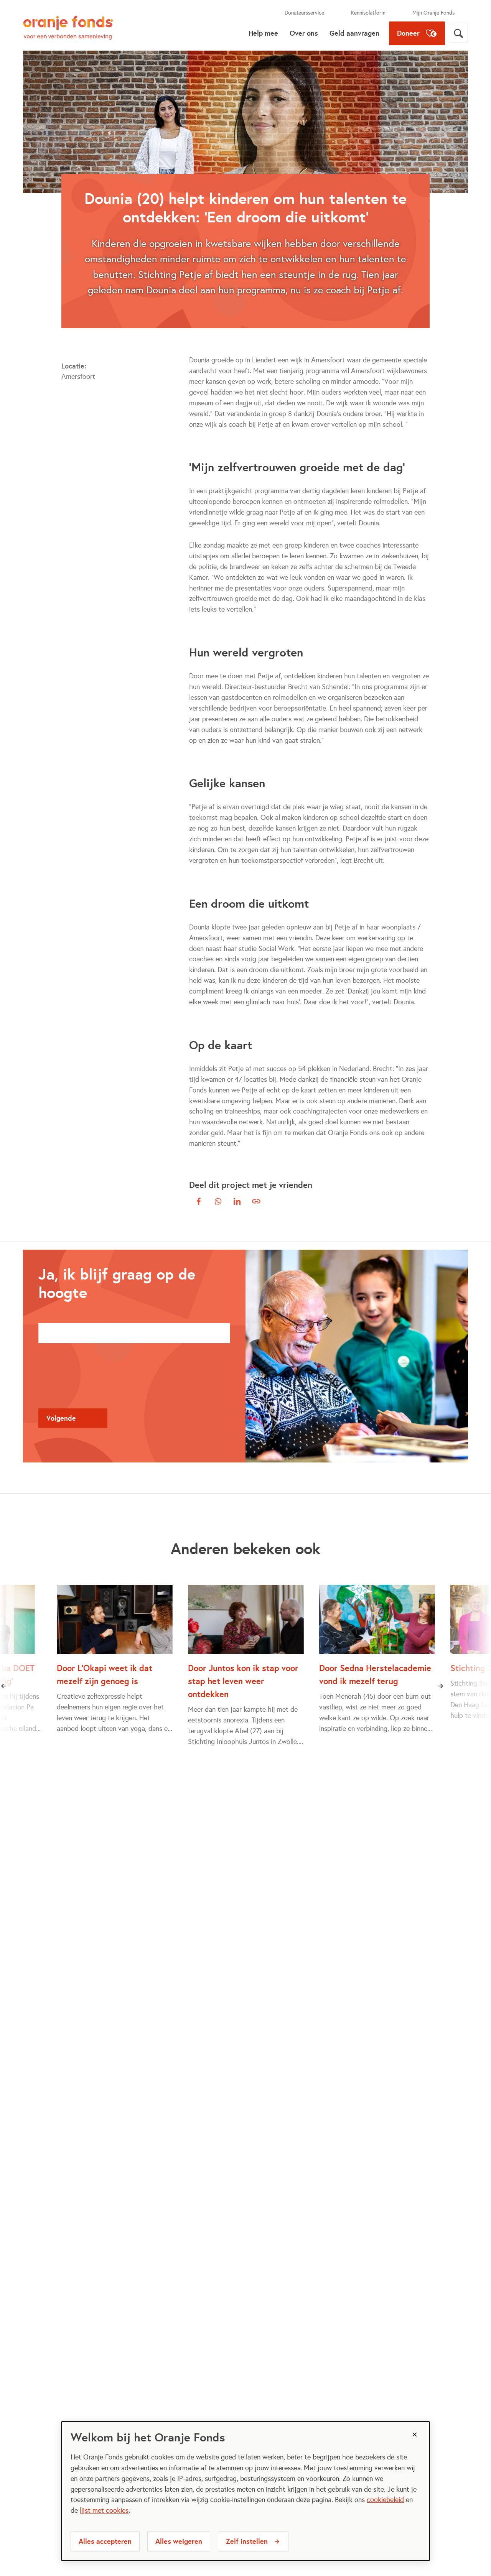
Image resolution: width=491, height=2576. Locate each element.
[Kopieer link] (256, 1201)
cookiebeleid (385, 2500)
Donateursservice (304, 13)
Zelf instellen (247, 2541)
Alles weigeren (179, 2541)
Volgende (61, 1418)
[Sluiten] (415, 2435)
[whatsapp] (218, 1201)
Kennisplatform (368, 13)
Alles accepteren (105, 2541)
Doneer (408, 33)
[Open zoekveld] (458, 33)
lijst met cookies (104, 2510)
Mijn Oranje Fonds (433, 13)
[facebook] (199, 1201)
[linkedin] (237, 1201)
